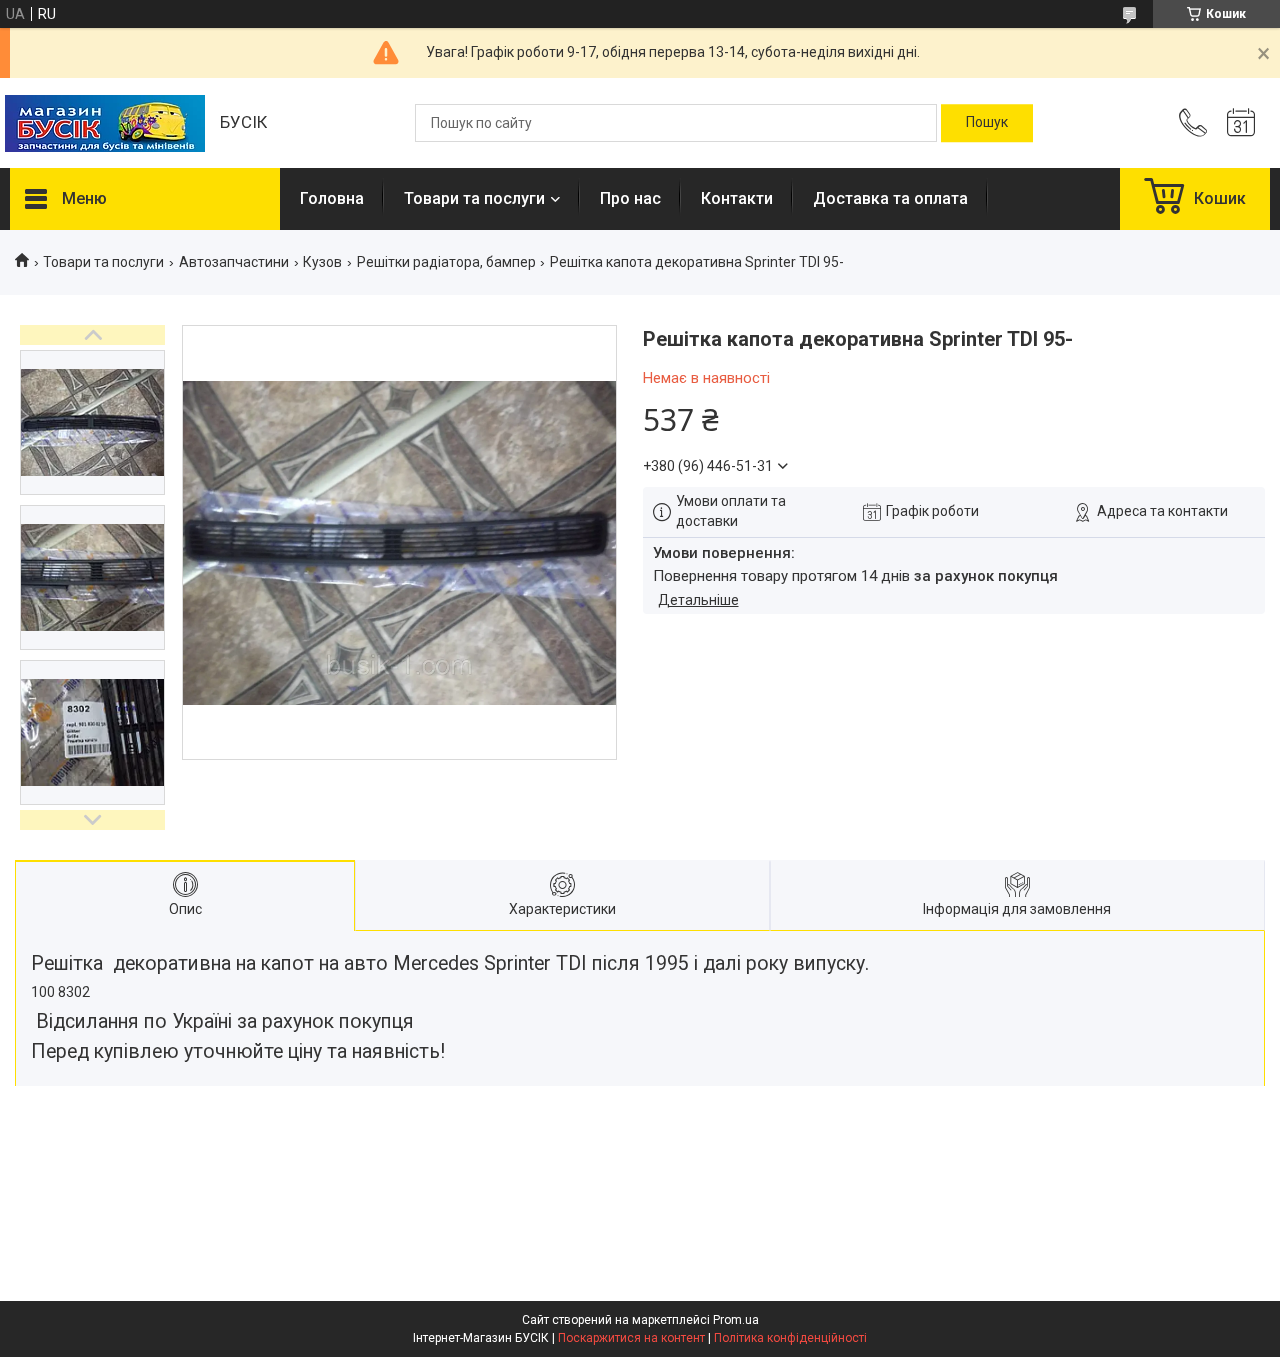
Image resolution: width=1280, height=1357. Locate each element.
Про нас (630, 198)
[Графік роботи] (1241, 123)
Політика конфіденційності (790, 1338)
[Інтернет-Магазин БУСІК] (105, 123)
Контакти (737, 198)
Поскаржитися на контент (631, 1338)
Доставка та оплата (890, 198)
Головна (332, 198)
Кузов (322, 262)
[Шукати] (987, 123)
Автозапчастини (234, 262)
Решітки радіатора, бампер (446, 262)
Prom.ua (736, 1320)
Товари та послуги (474, 198)
